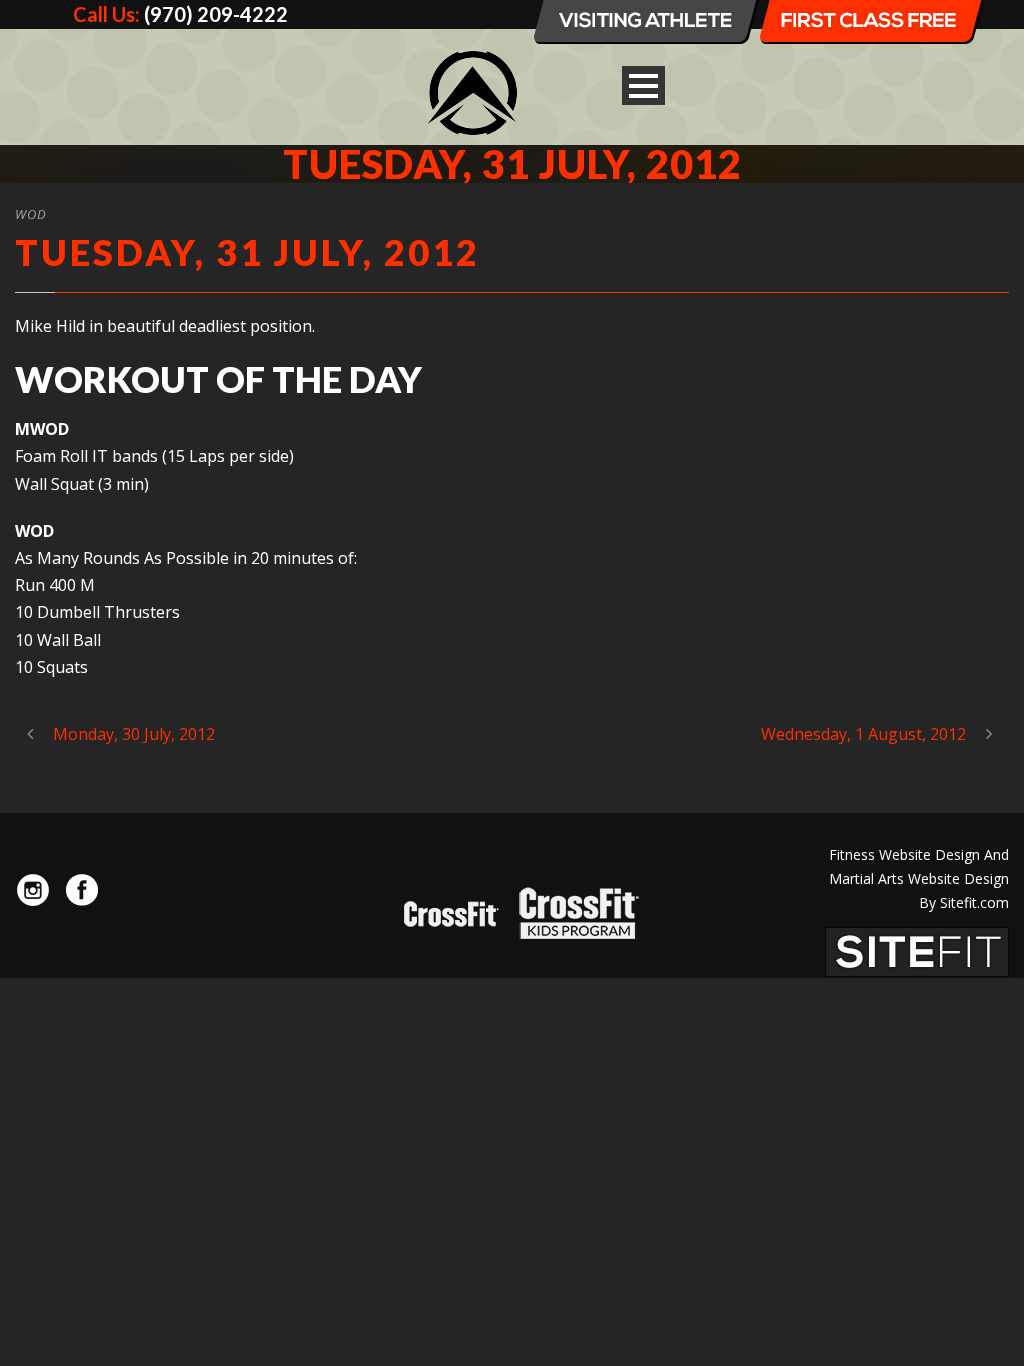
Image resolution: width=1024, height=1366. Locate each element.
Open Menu (643, 85)
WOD (31, 214)
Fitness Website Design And (919, 854)
